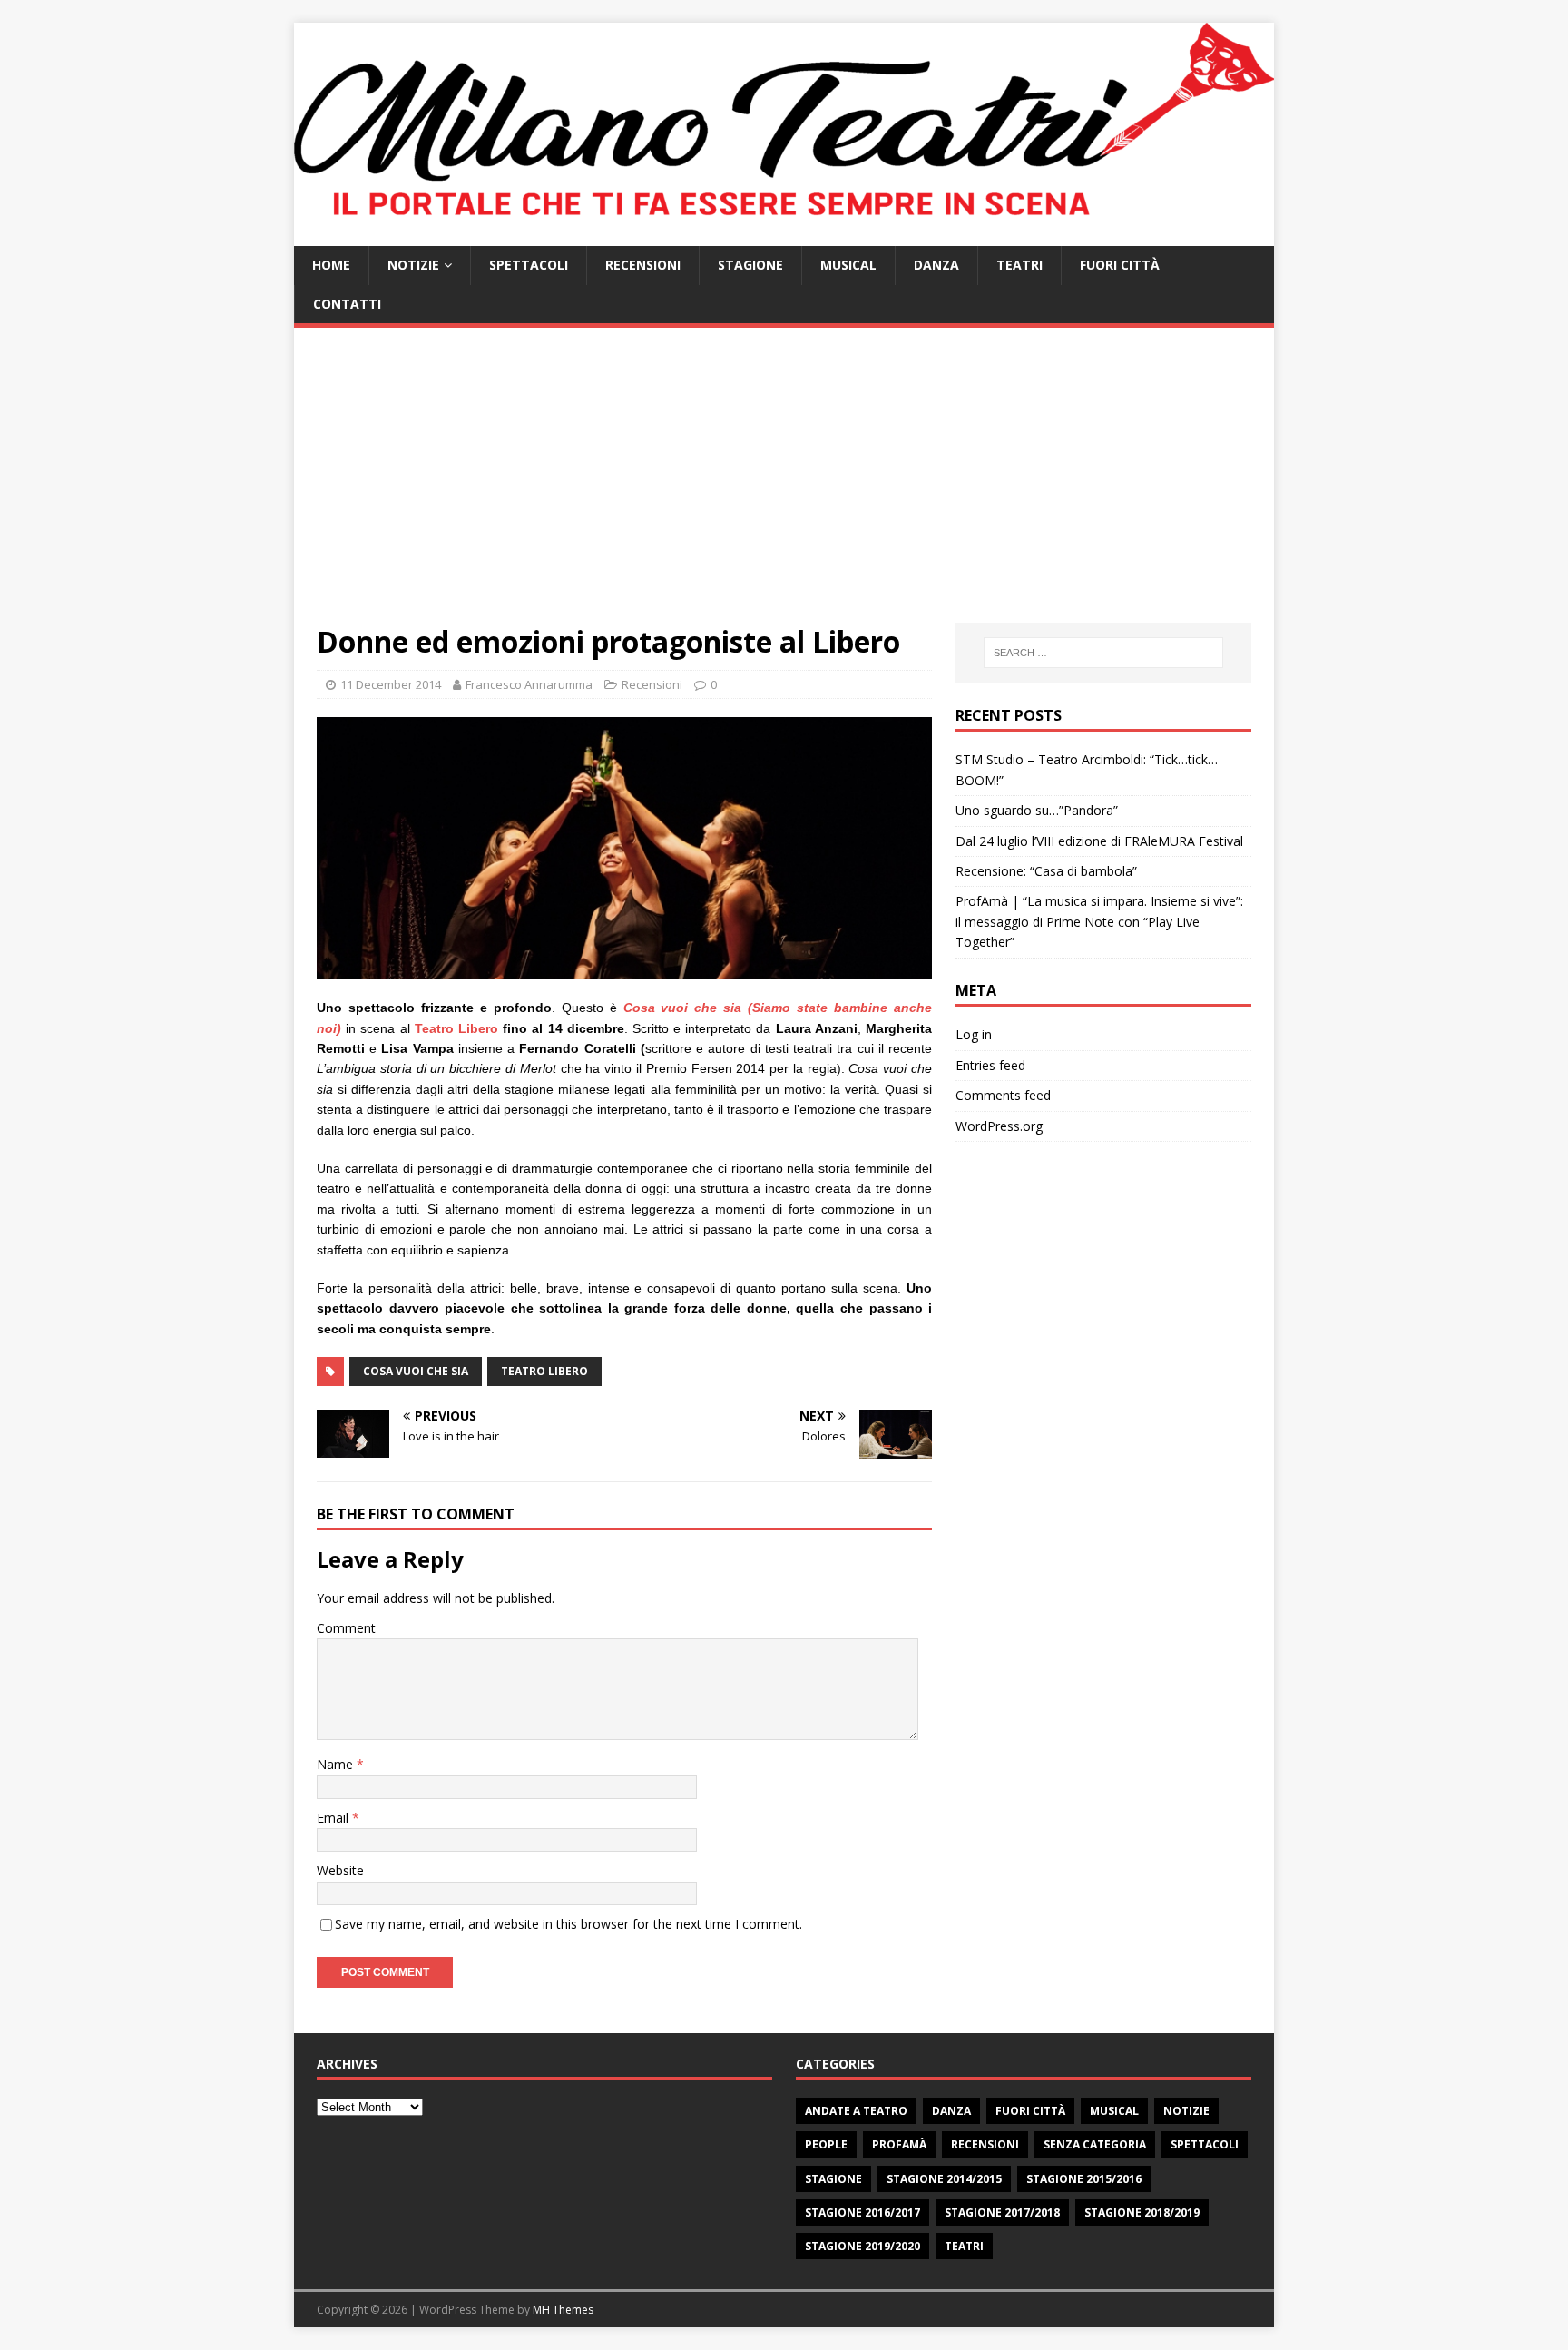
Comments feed (1003, 1095)
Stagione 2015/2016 (1084, 2179)
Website (340, 1870)
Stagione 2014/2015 (944, 2179)
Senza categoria (1095, 2144)
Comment (346, 1628)
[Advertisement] (784, 487)
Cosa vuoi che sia (416, 1371)
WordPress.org (999, 1126)
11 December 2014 (391, 684)
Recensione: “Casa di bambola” (1046, 871)
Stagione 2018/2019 (1142, 2212)
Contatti (347, 304)
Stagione (750, 265)
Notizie (413, 265)
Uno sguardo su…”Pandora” (1037, 810)
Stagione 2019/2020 (862, 2246)
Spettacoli (529, 265)
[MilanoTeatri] (784, 236)
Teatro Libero (456, 1028)
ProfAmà (899, 2144)
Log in (974, 1034)
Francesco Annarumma (529, 684)
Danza (936, 265)
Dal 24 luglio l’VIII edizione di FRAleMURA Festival (1099, 841)
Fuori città (1120, 265)
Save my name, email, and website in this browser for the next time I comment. (568, 1924)
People (826, 2144)
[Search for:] (1103, 653)
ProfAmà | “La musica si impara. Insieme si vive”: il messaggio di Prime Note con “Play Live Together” (1099, 921)
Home (331, 265)
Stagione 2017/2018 (1002, 2212)
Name (337, 1764)
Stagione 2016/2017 (862, 2212)
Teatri (1019, 265)
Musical (848, 265)
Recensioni (643, 265)
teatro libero (544, 1371)
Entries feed (990, 1065)
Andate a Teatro (856, 2111)
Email (334, 1818)
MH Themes (563, 2310)
